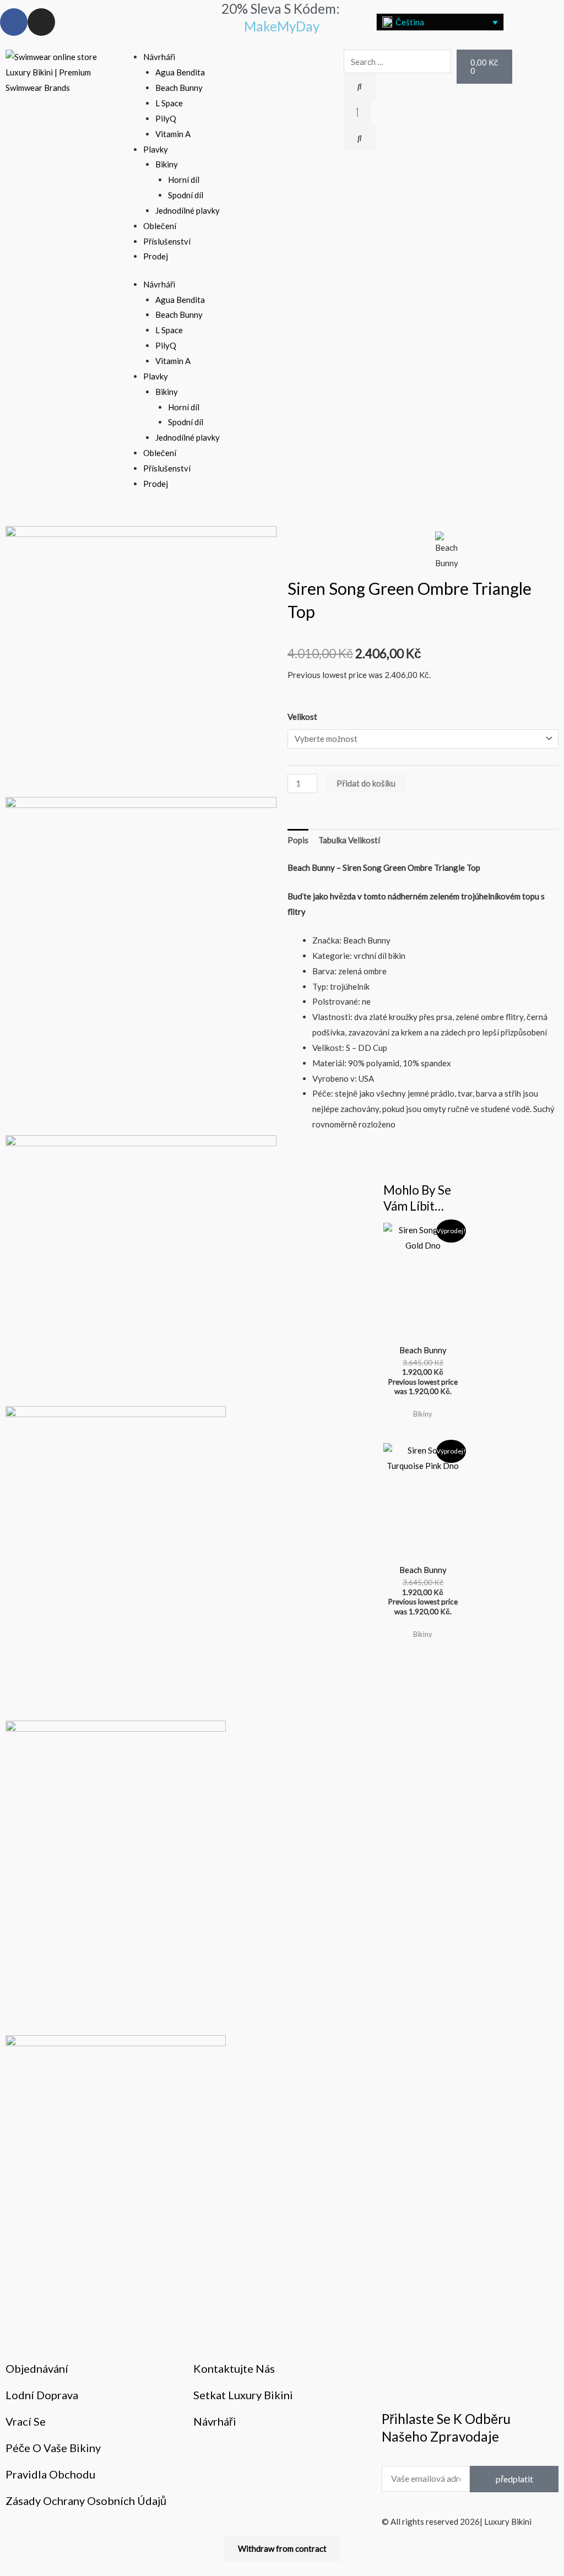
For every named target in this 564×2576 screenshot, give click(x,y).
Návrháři (159, 57)
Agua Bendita (180, 72)
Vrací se (26, 2421)
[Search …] (357, 112)
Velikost (302, 717)
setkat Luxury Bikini (243, 2395)
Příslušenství (167, 241)
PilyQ (166, 118)
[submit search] (360, 86)
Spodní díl (186, 195)
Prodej (156, 256)
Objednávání (37, 2368)
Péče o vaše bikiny (53, 2448)
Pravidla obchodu (50, 2474)
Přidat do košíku (366, 783)
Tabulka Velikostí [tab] (349, 840)
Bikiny (167, 164)
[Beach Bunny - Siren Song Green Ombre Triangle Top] (141, 660)
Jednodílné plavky (188, 210)
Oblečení (160, 226)
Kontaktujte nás (234, 2368)
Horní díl (184, 180)
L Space (169, 103)
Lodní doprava (42, 2395)
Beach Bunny (179, 88)
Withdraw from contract (282, 2548)
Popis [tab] (298, 840)
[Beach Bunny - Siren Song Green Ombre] (141, 1270)
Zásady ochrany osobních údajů (86, 2501)
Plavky (156, 149)
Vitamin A (173, 134)
